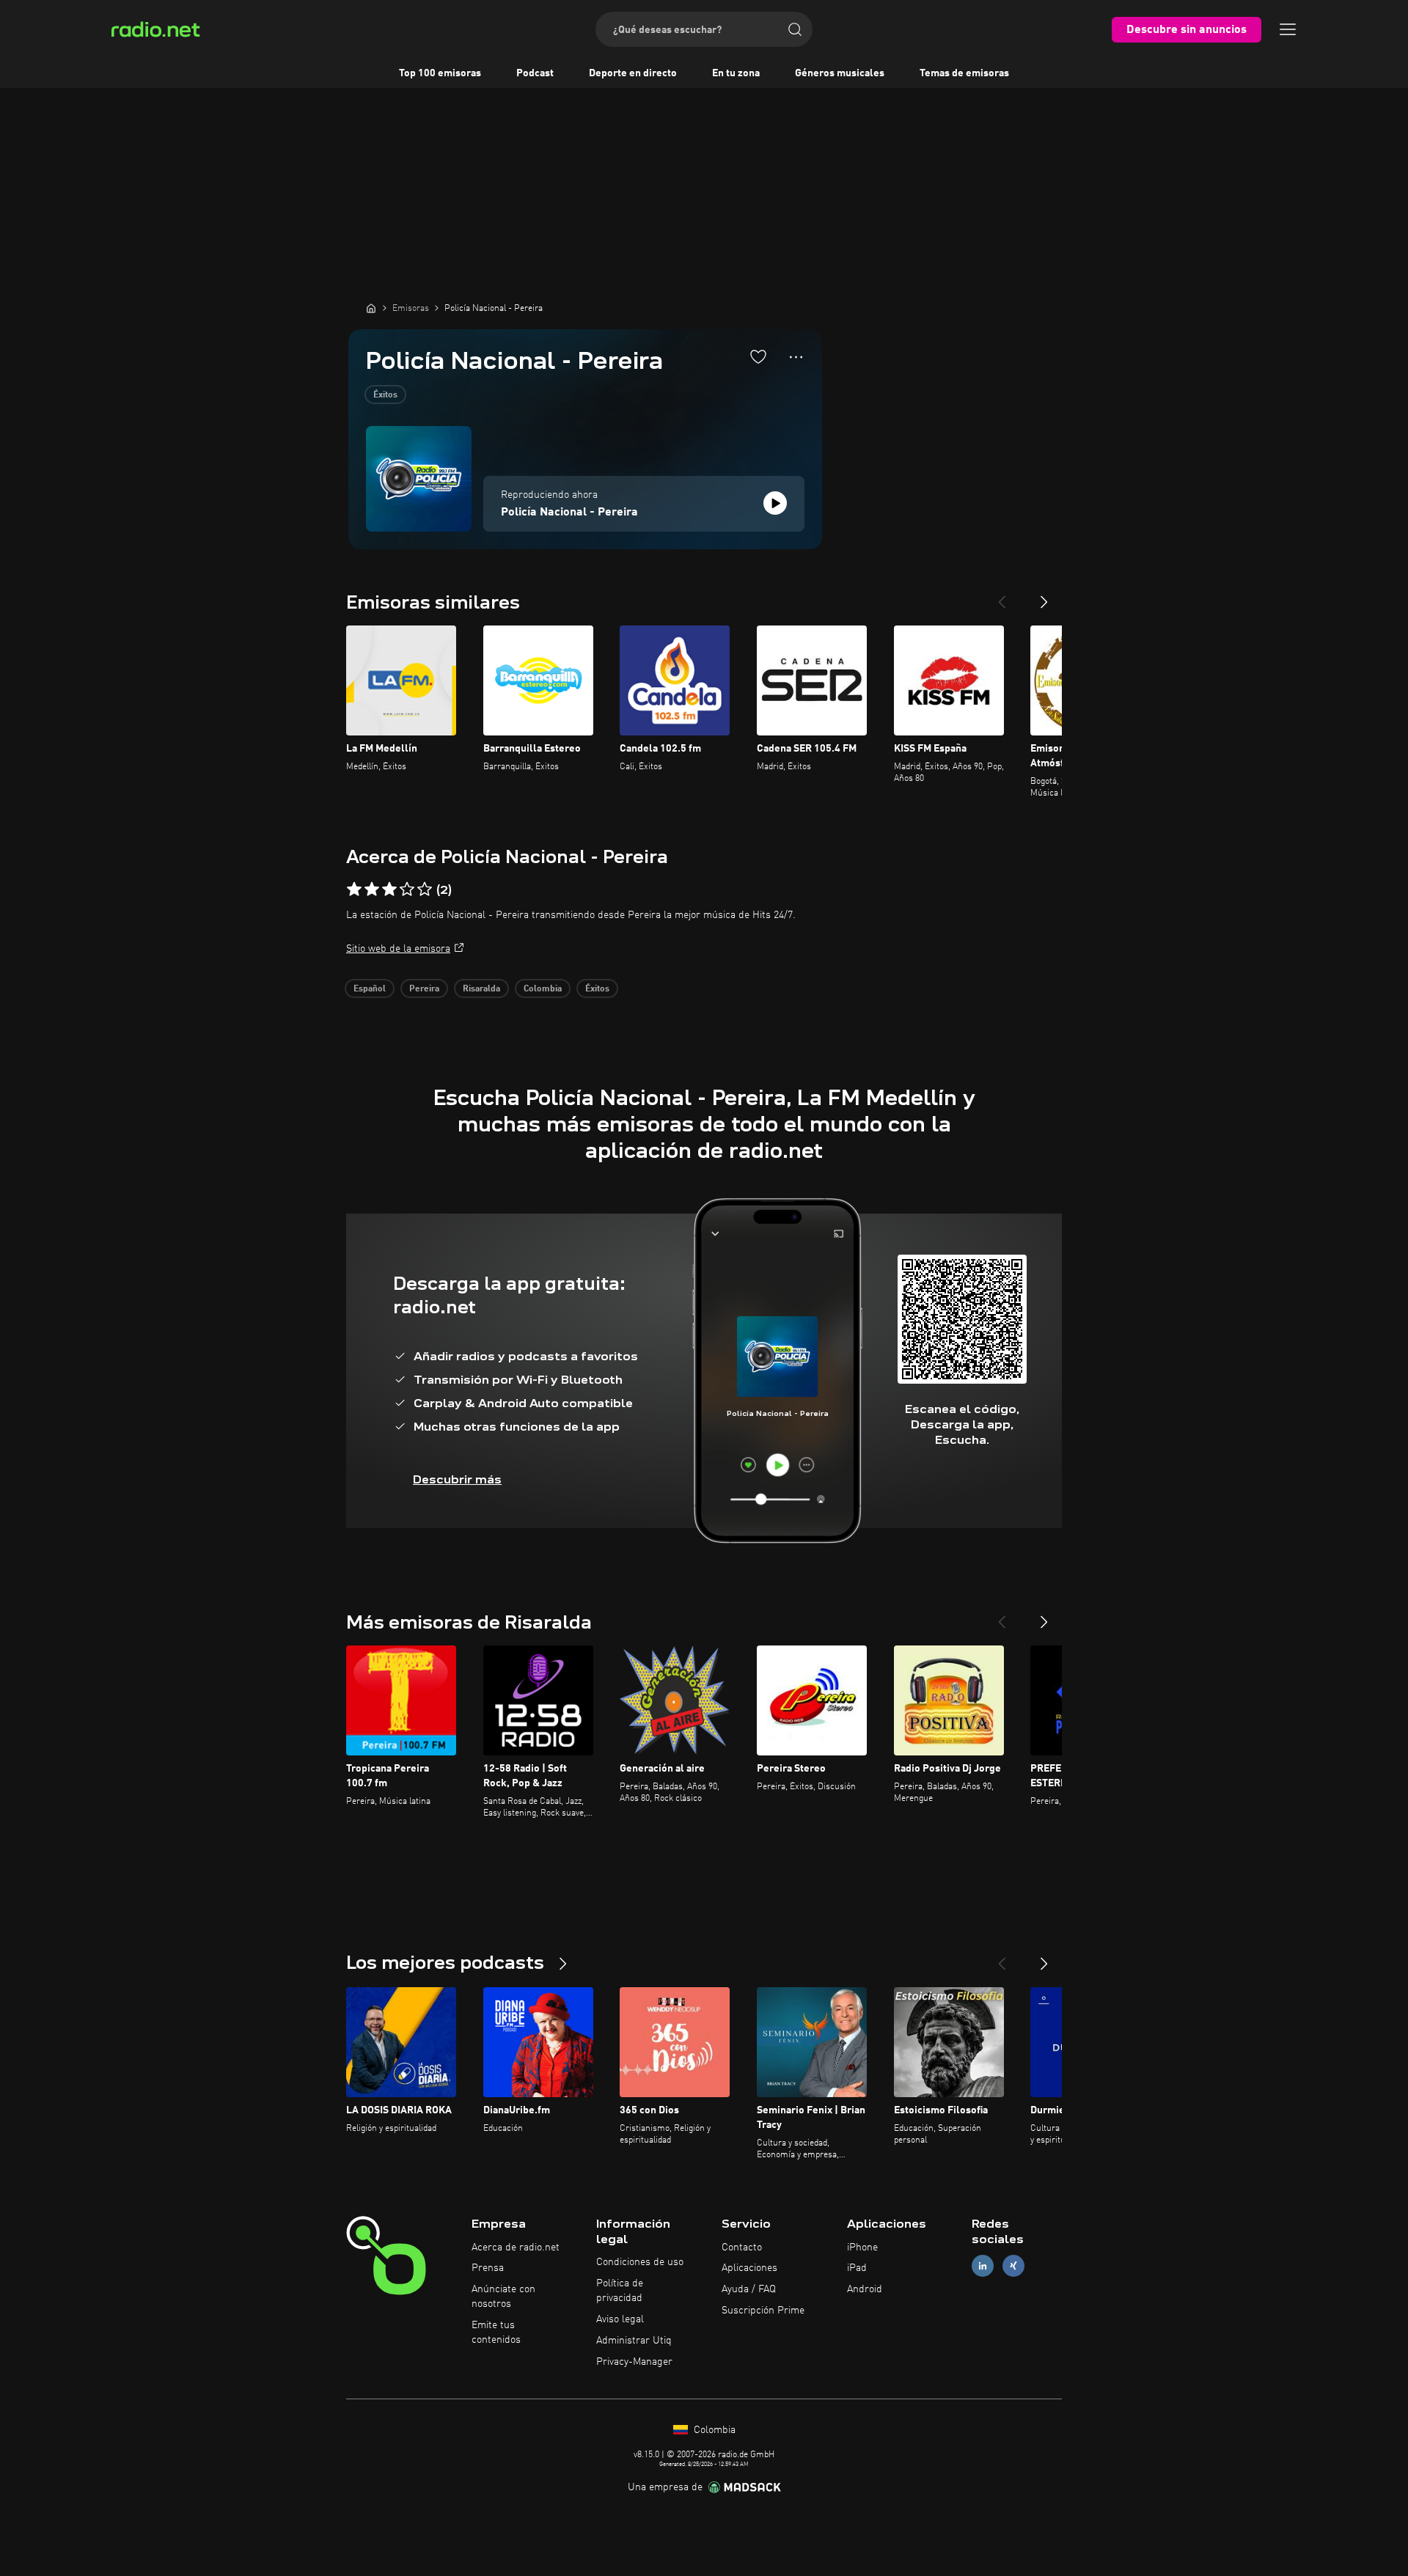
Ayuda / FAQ (749, 2289)
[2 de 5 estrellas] (372, 889)
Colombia (543, 989)
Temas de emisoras (964, 73)
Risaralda (481, 989)
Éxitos (385, 395)
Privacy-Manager (634, 2362)
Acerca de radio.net (516, 2247)
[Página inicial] (371, 308)
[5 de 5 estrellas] (425, 889)
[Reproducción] (775, 503)
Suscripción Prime (763, 2311)
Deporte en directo (633, 73)
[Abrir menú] (1288, 29)
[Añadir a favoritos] (758, 356)
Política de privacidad (620, 2291)
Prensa (488, 2268)
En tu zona (736, 73)
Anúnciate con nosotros (503, 2297)
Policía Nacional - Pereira (569, 513)
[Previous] (1002, 596)
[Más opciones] (796, 357)
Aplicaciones (749, 2268)
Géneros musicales (840, 73)
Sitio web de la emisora (398, 949)
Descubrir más (457, 1479)
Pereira (424, 989)
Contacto (742, 2247)
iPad (857, 2268)
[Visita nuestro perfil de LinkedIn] (983, 2266)
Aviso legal (620, 2319)
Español (370, 989)
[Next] (1044, 596)
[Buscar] (795, 29)
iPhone (862, 2247)
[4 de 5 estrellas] (407, 889)
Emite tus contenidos (496, 2333)
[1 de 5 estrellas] (354, 889)
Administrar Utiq (634, 2341)
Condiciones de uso (640, 2262)
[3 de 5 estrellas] (389, 889)
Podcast (535, 73)
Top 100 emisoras (440, 73)
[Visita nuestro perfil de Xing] (1013, 2266)
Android (865, 2289)
